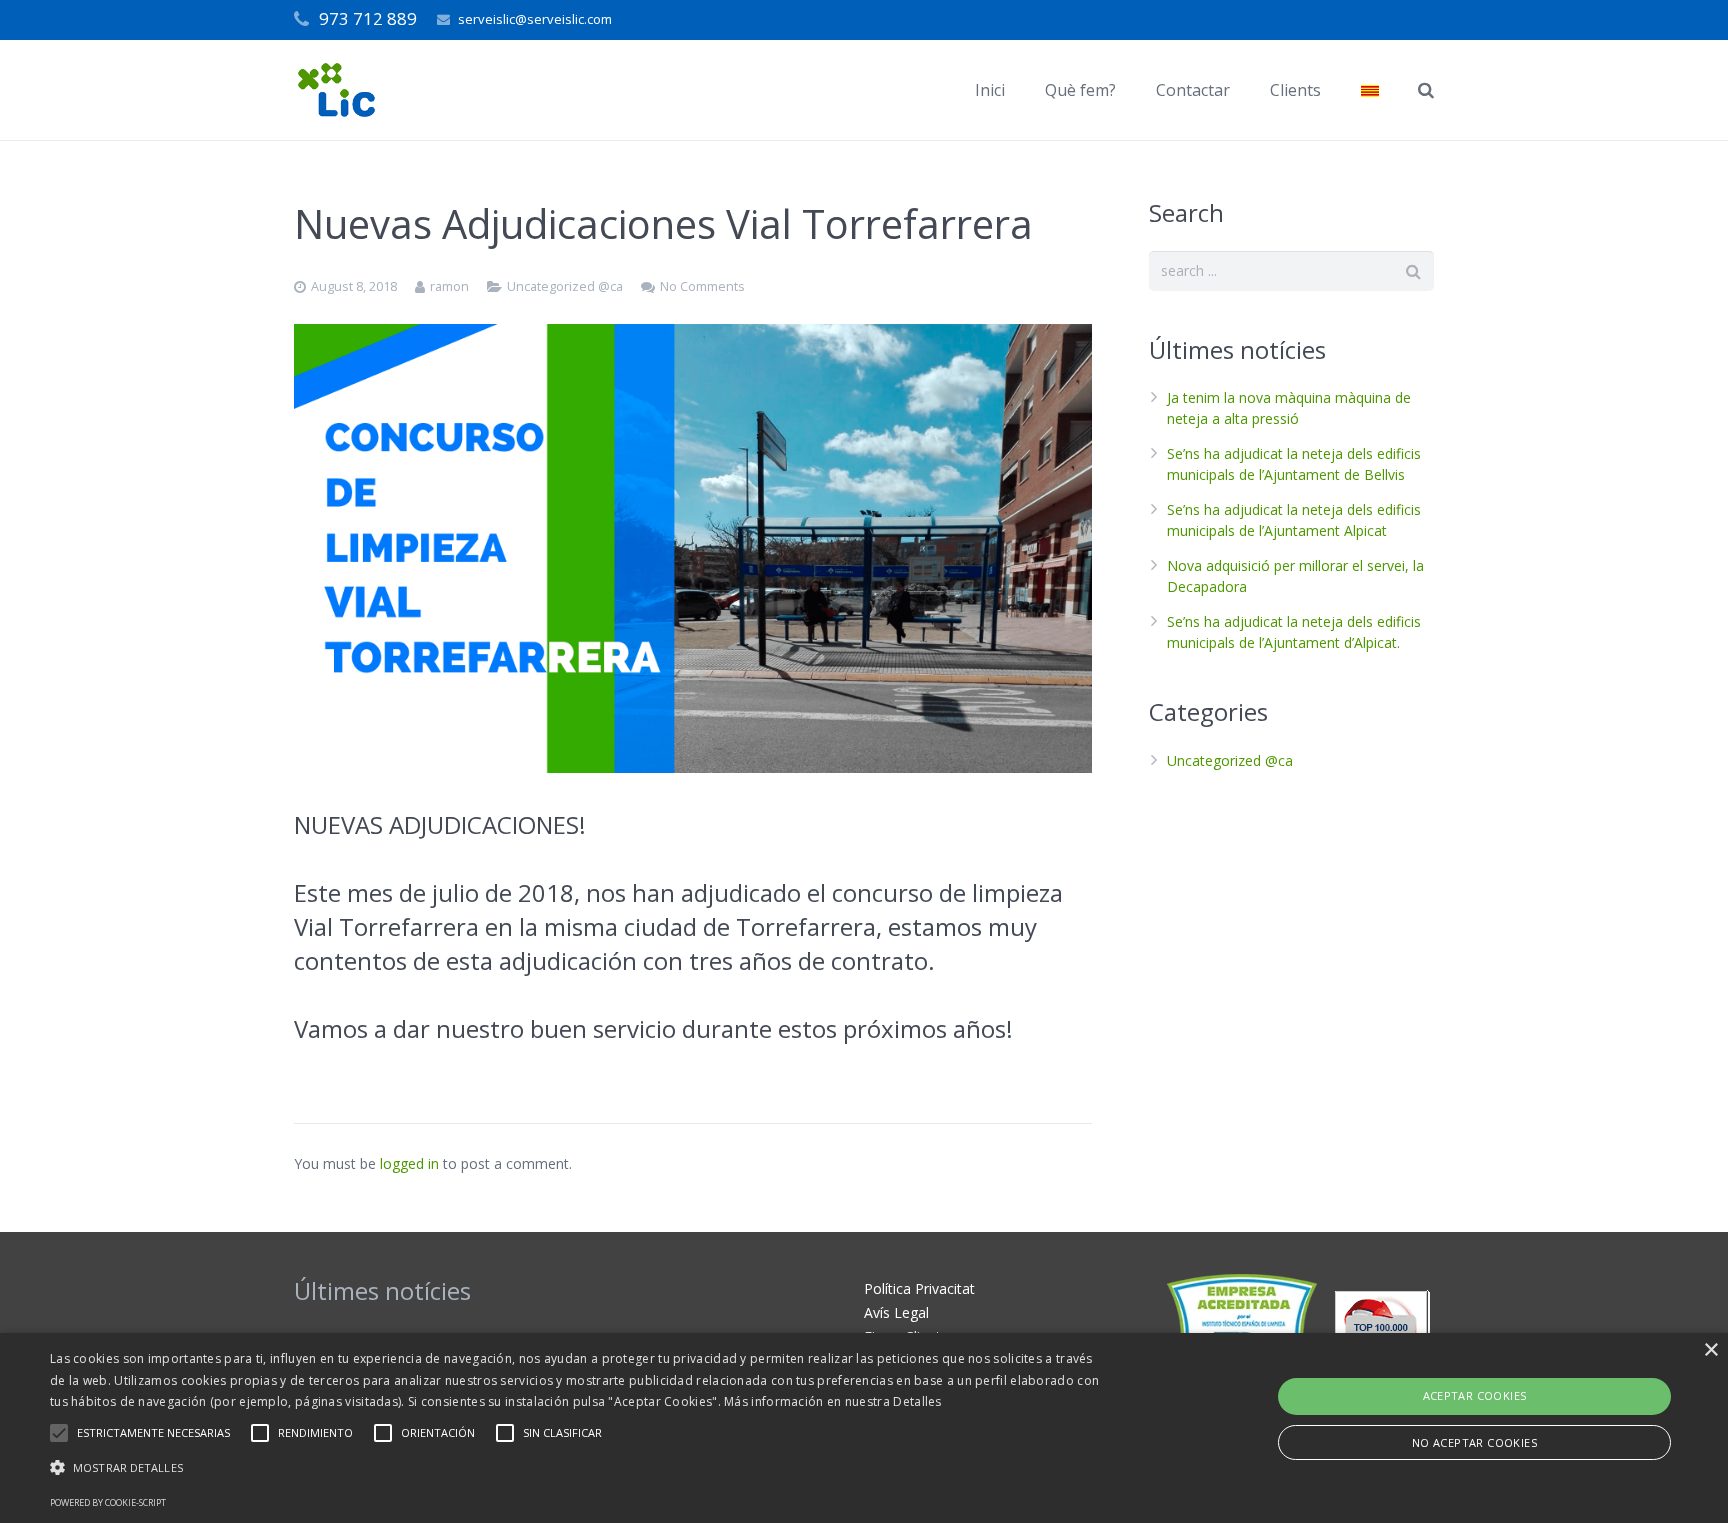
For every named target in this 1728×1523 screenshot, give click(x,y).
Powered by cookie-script (108, 1502)
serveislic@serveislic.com (535, 19)
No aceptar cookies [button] (1474, 1442)
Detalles (917, 1401)
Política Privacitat (919, 1288)
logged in (409, 1163)
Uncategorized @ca (565, 286)
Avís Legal (896, 1312)
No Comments (702, 286)
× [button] (1710, 1350)
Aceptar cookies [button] (1475, 1395)
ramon (449, 286)
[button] (579, 1468)
